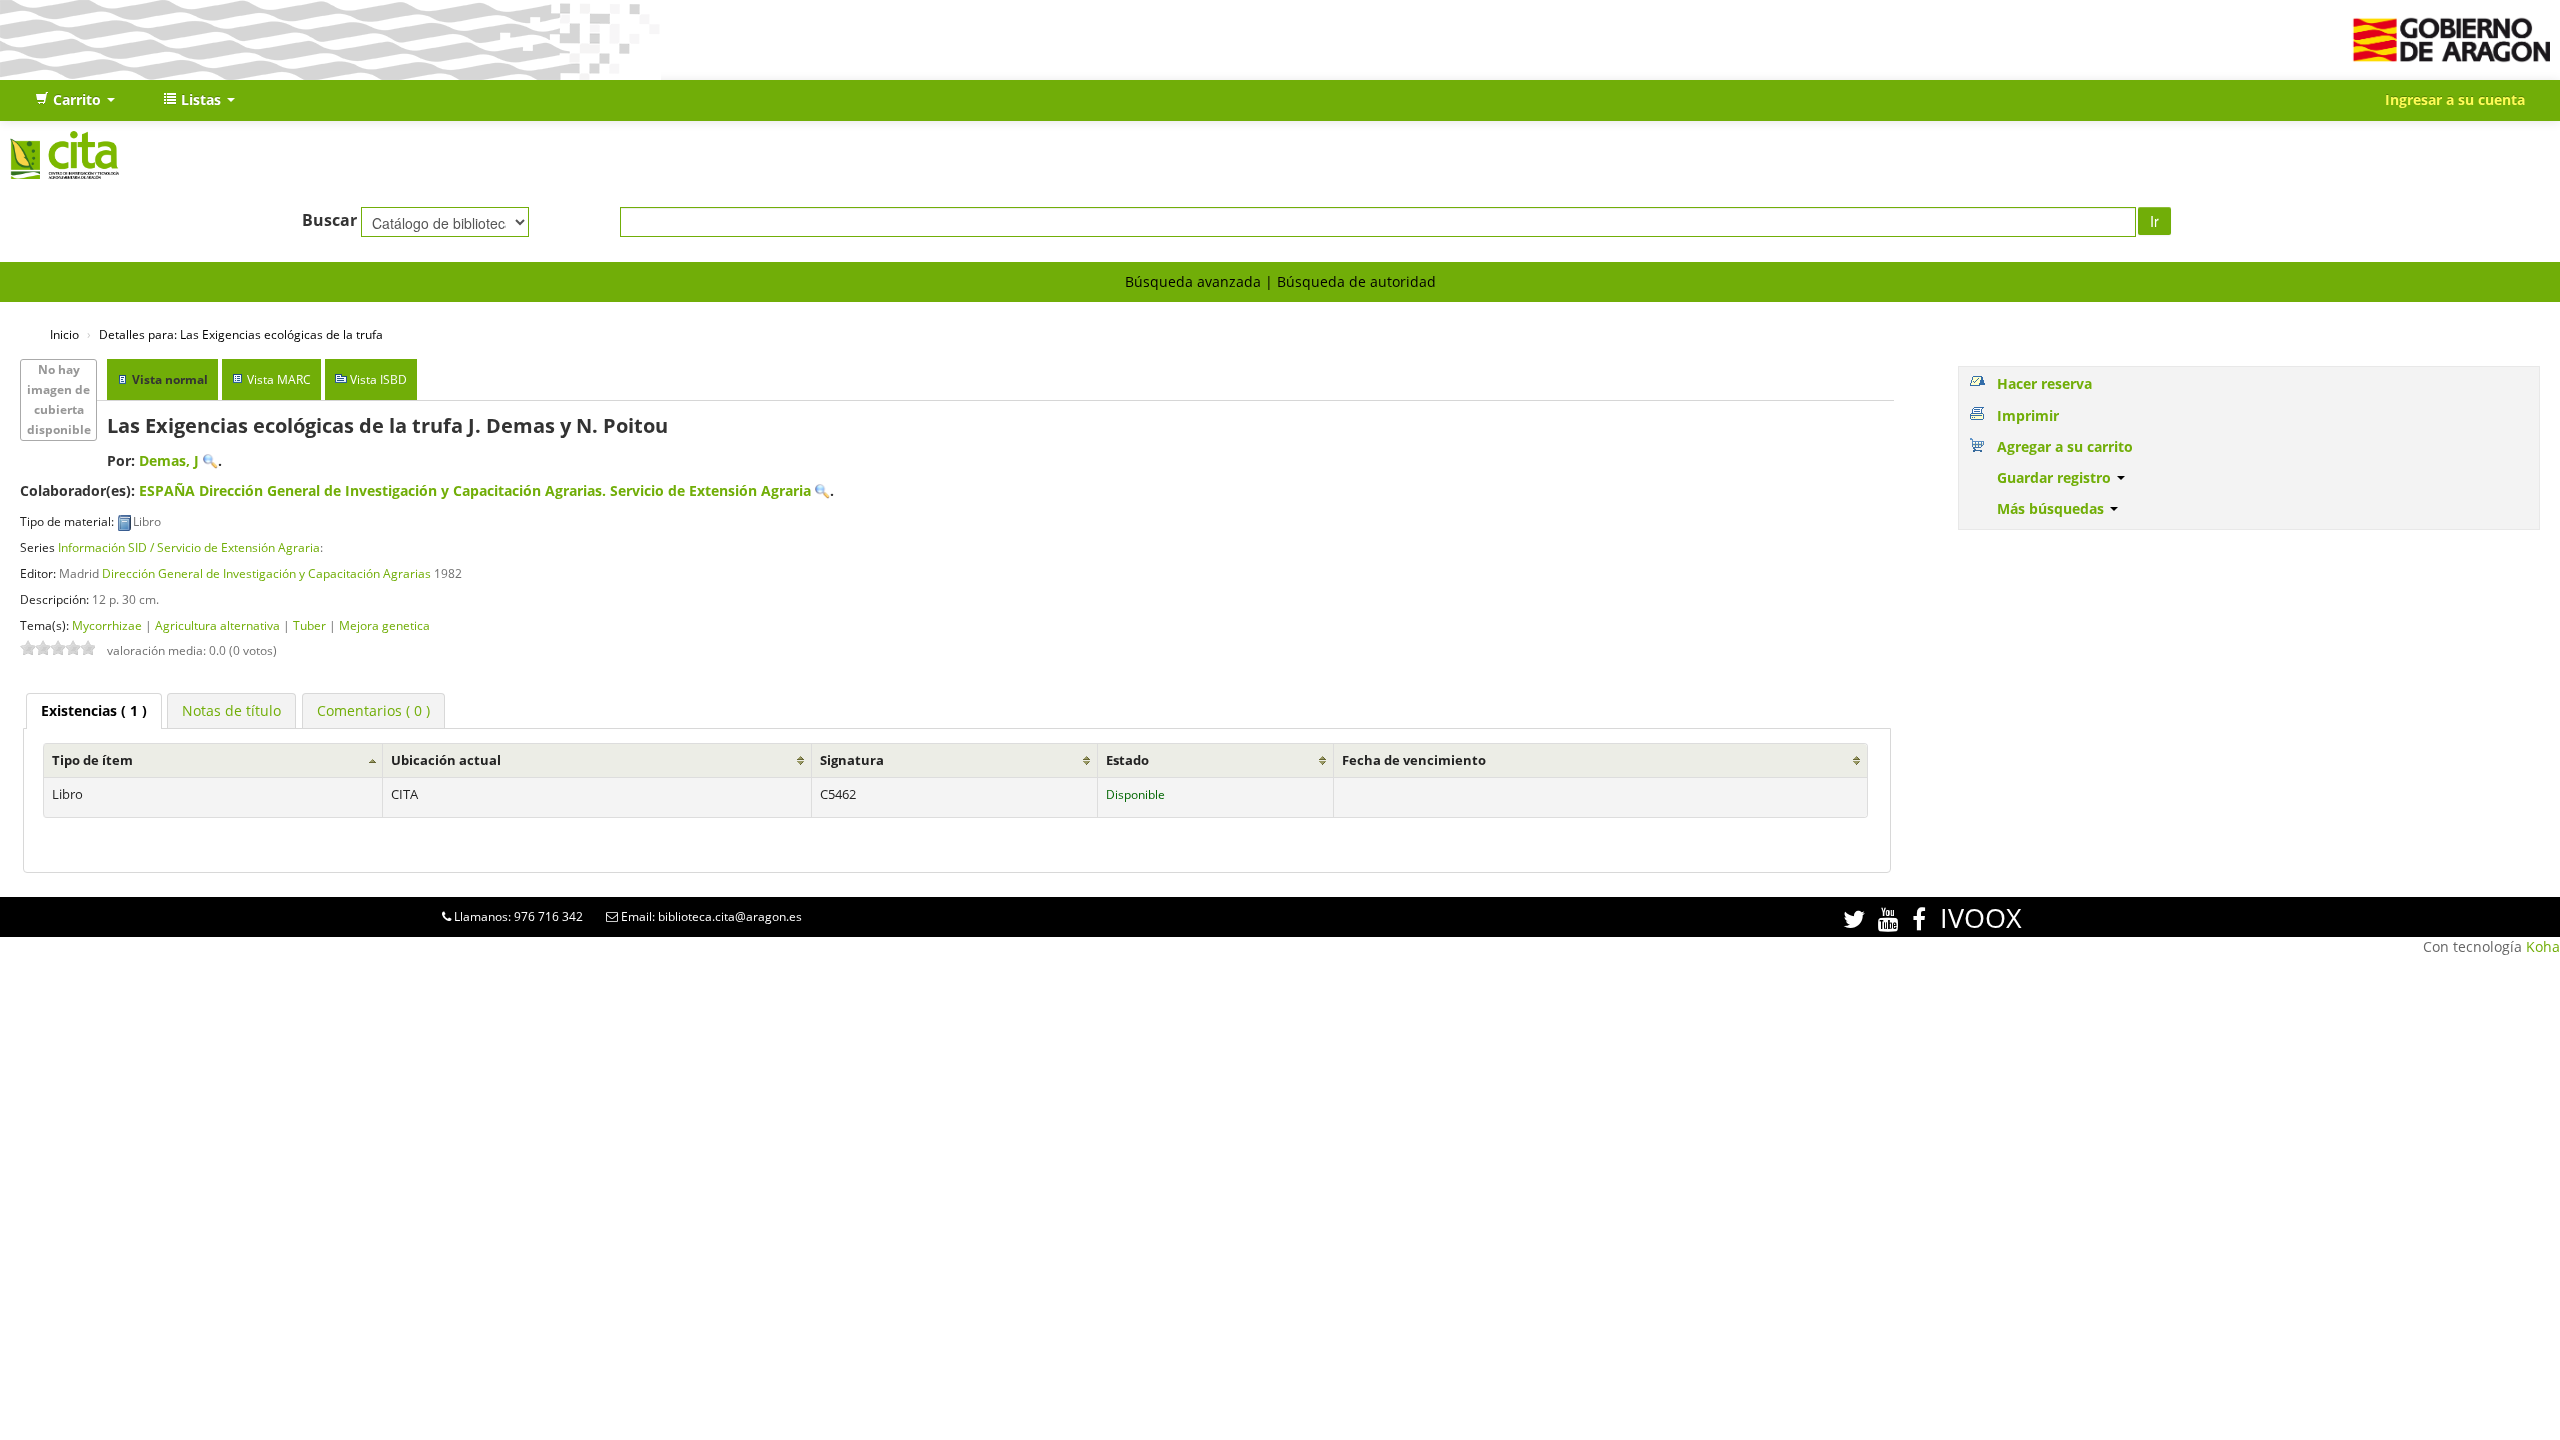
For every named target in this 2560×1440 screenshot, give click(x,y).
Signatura (852, 760)
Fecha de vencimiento (1414, 760)
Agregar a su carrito (2065, 446)
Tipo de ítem (92, 760)
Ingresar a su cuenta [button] (2455, 99)
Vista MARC (279, 379)
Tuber (309, 625)
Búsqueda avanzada (1193, 281)
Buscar (329, 220)
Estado (1127, 760)
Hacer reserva (2044, 383)
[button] (75, 100)
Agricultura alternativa (217, 625)
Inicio (64, 334)
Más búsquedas (2052, 508)
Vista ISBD (378, 379)
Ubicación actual (446, 760)
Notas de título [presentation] (231, 710)
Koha (2543, 946)
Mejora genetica (384, 625)
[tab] (94, 711)
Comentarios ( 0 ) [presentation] (373, 710)
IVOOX (1981, 917)
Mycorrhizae (107, 625)
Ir (2154, 221)
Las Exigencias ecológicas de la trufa (241, 334)
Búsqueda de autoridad (1356, 281)
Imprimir (2028, 415)
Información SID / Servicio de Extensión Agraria (189, 547)
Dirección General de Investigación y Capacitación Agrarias (266, 573)
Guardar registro (2056, 477)
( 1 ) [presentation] (94, 710)
